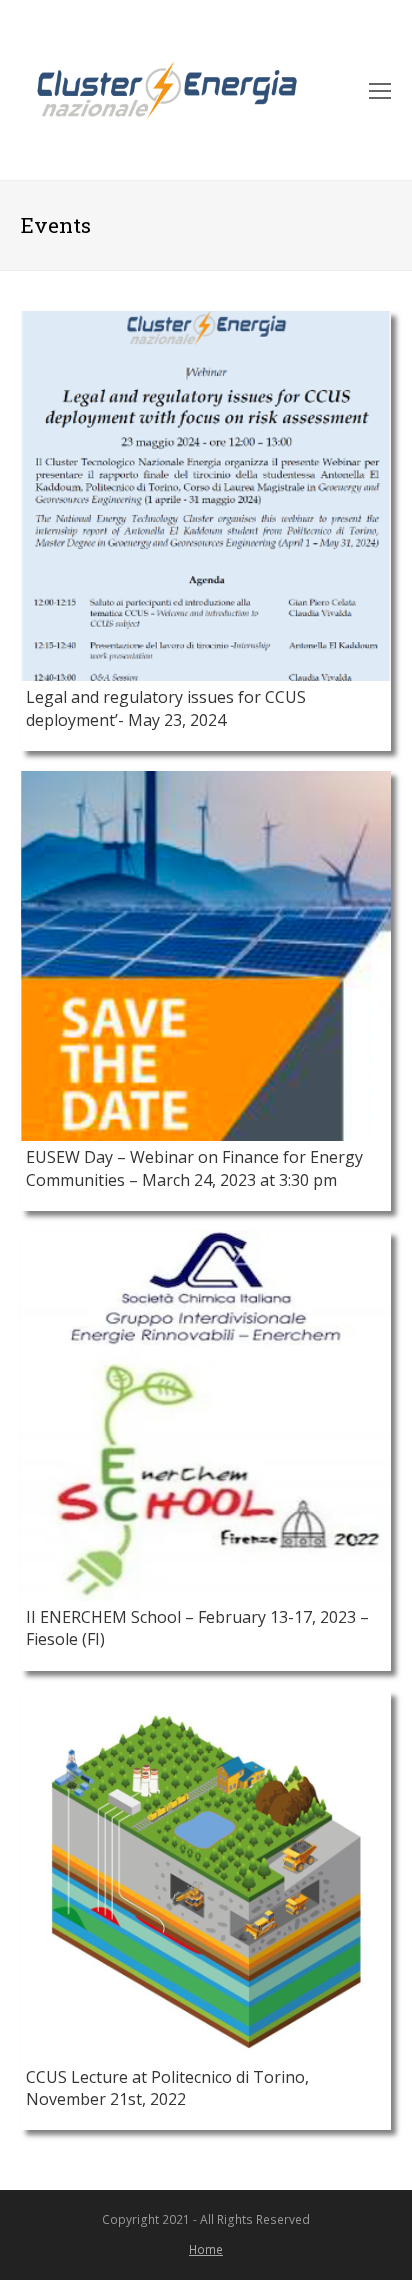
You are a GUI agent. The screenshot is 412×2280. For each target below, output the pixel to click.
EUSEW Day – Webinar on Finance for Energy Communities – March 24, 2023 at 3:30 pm (194, 1168)
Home (206, 2249)
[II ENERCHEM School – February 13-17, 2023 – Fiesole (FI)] (206, 1416)
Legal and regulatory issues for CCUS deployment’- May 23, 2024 (166, 708)
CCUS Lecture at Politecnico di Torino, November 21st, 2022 (167, 2088)
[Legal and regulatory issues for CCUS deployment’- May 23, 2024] (206, 496)
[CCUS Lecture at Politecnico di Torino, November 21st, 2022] (206, 1876)
